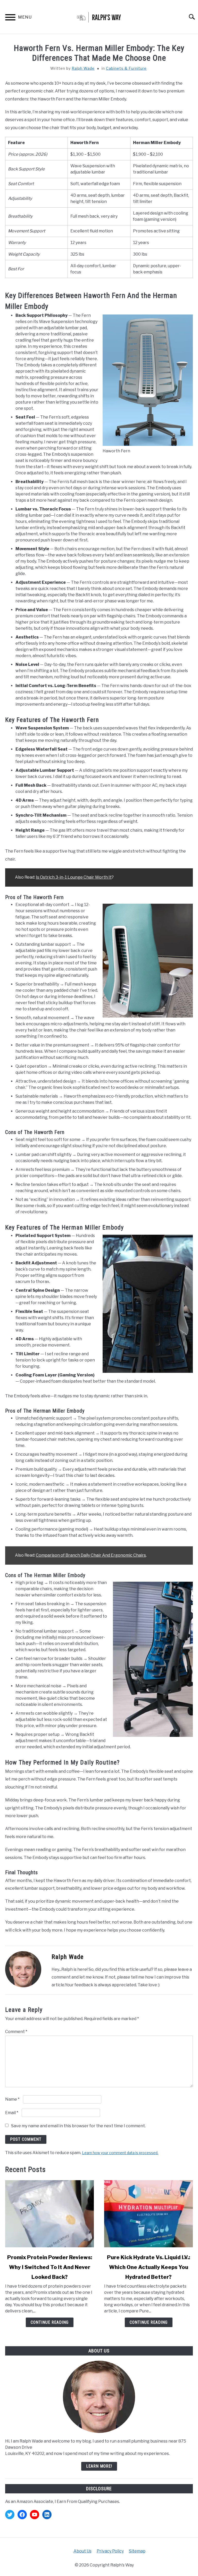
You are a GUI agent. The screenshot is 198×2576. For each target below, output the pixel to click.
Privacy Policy (110, 2551)
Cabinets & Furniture (126, 68)
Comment (16, 2032)
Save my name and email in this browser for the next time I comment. (78, 2126)
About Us (82, 2551)
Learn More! (99, 2466)
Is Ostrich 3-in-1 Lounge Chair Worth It (74, 877)
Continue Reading (50, 2322)
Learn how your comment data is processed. (120, 2153)
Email (12, 2113)
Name (12, 2099)
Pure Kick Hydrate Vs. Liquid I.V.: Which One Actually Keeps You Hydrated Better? (148, 2267)
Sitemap (137, 2551)
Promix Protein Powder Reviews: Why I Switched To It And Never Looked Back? (50, 2267)
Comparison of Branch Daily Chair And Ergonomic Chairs (91, 1555)
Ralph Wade (83, 68)
